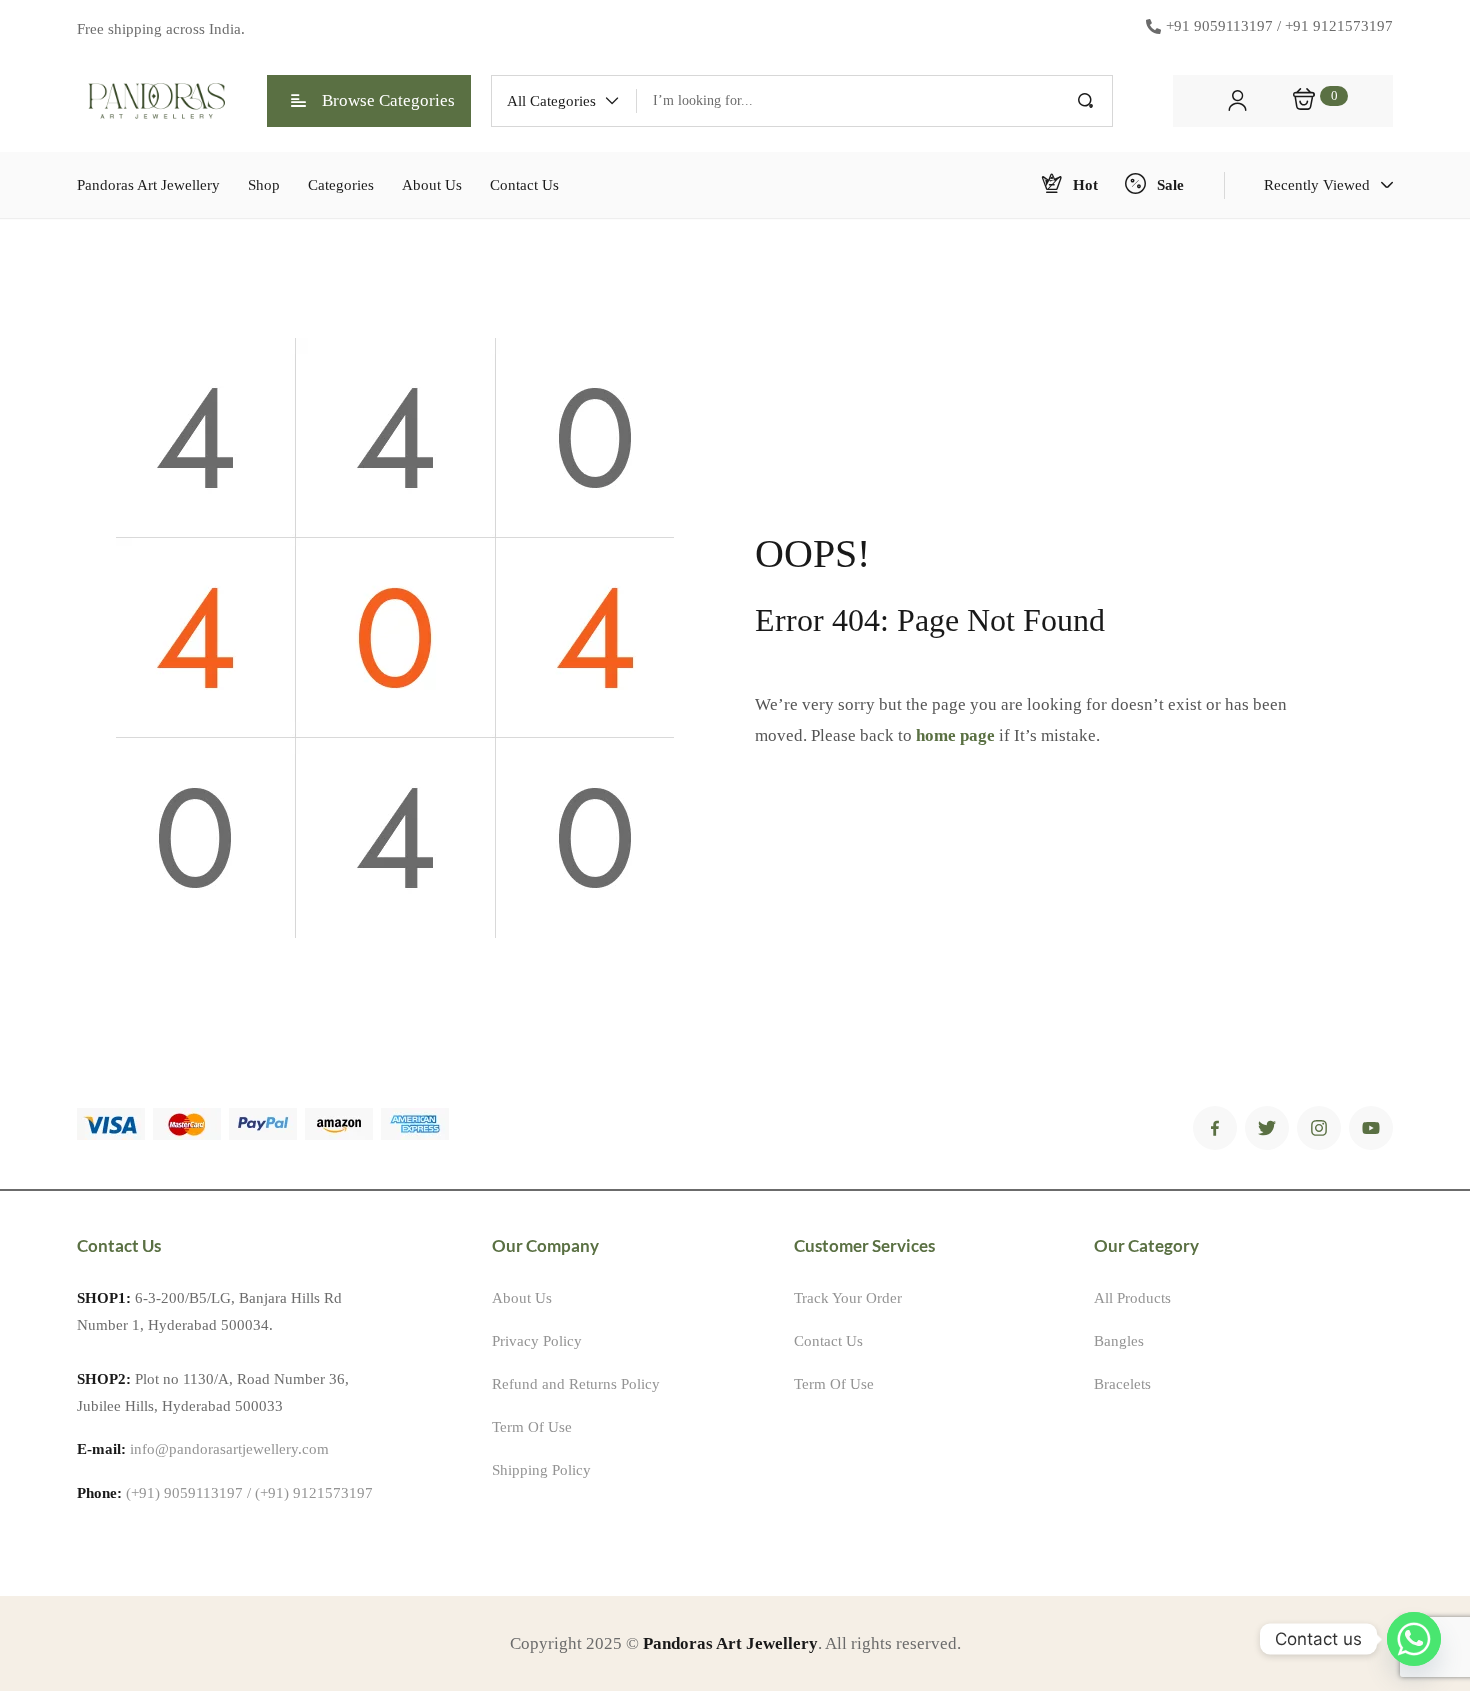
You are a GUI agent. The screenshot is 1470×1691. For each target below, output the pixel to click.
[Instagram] (1319, 1128)
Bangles (1119, 1341)
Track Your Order (848, 1298)
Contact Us (828, 1341)
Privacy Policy (537, 1341)
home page (955, 735)
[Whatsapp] (1414, 1639)
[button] (564, 101)
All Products (1132, 1298)
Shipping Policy (541, 1470)
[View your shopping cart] (1304, 101)
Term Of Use (532, 1427)
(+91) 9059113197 (184, 1493)
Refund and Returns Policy (576, 1384)
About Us (522, 1298)
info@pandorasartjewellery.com (229, 1449)
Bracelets (1122, 1384)
